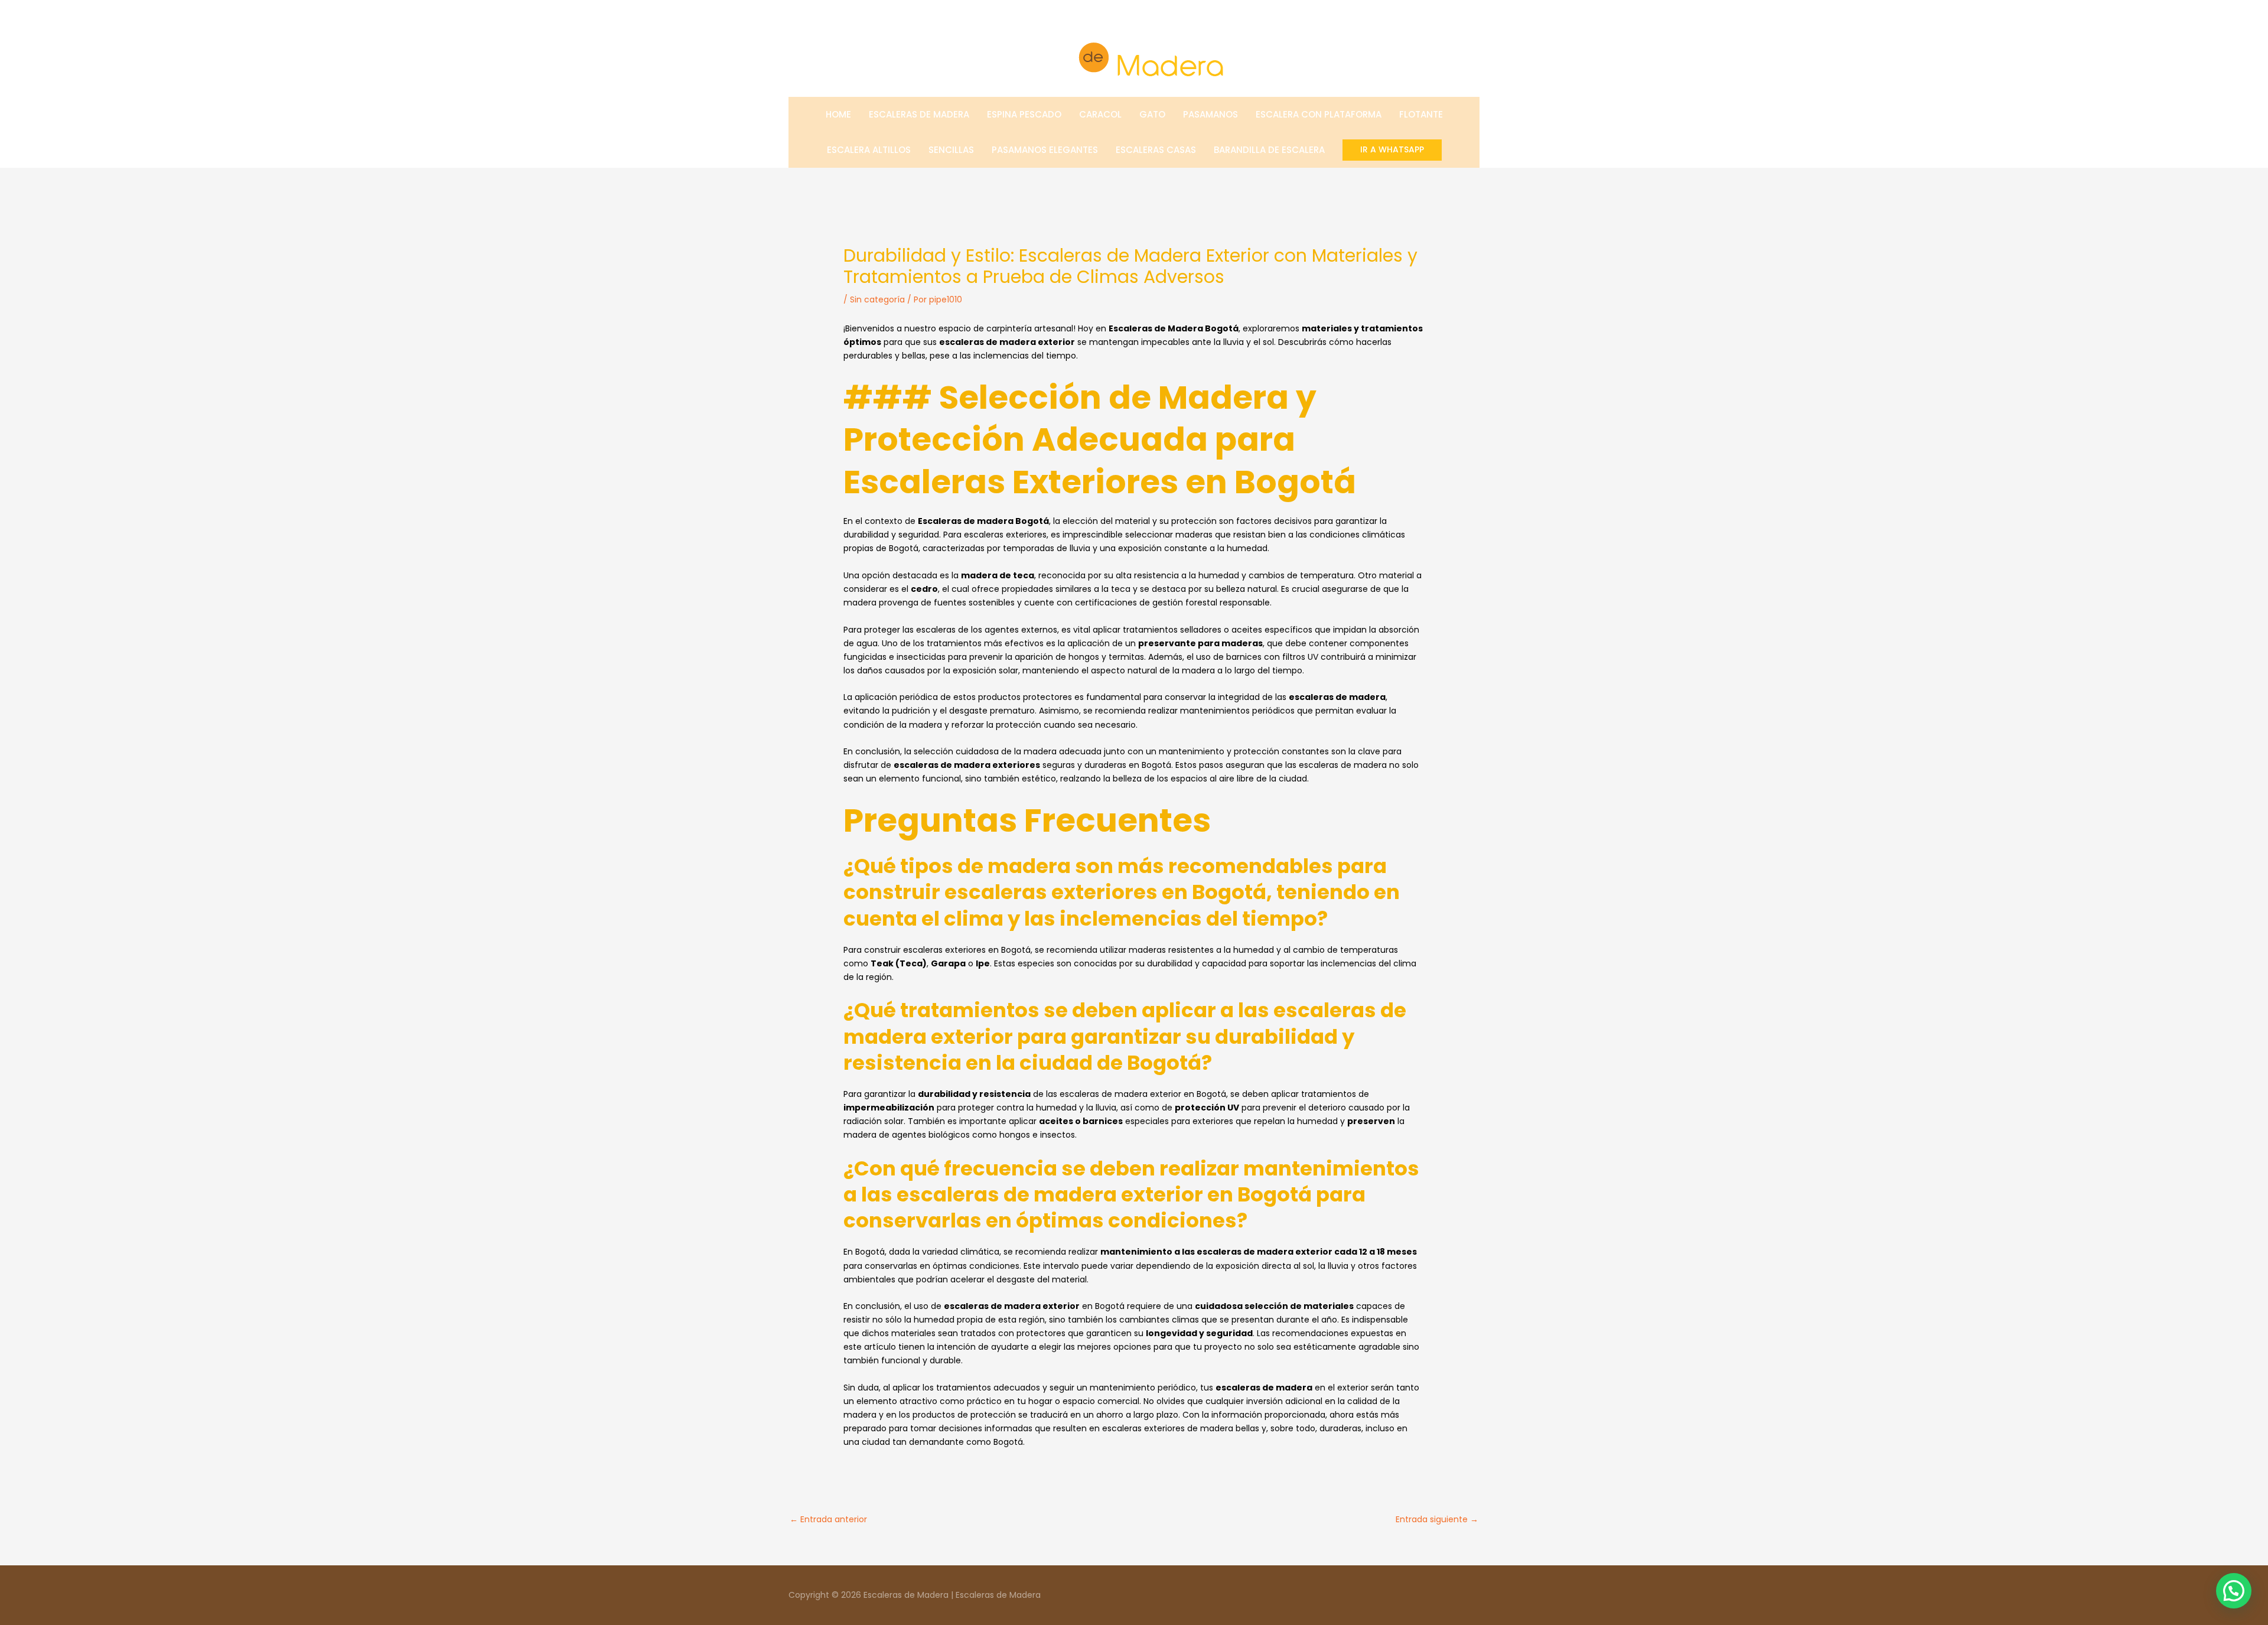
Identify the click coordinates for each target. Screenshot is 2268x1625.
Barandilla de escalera (1269, 150)
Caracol (1100, 114)
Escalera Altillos (869, 150)
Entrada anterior (828, 1519)
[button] (1392, 150)
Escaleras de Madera (919, 114)
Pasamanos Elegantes (1045, 150)
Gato (1152, 114)
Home (838, 114)
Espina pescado (1024, 114)
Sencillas (951, 150)
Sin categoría (877, 299)
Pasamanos (1210, 114)
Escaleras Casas (1156, 150)
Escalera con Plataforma (1319, 114)
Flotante (1421, 114)
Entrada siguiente (1437, 1519)
